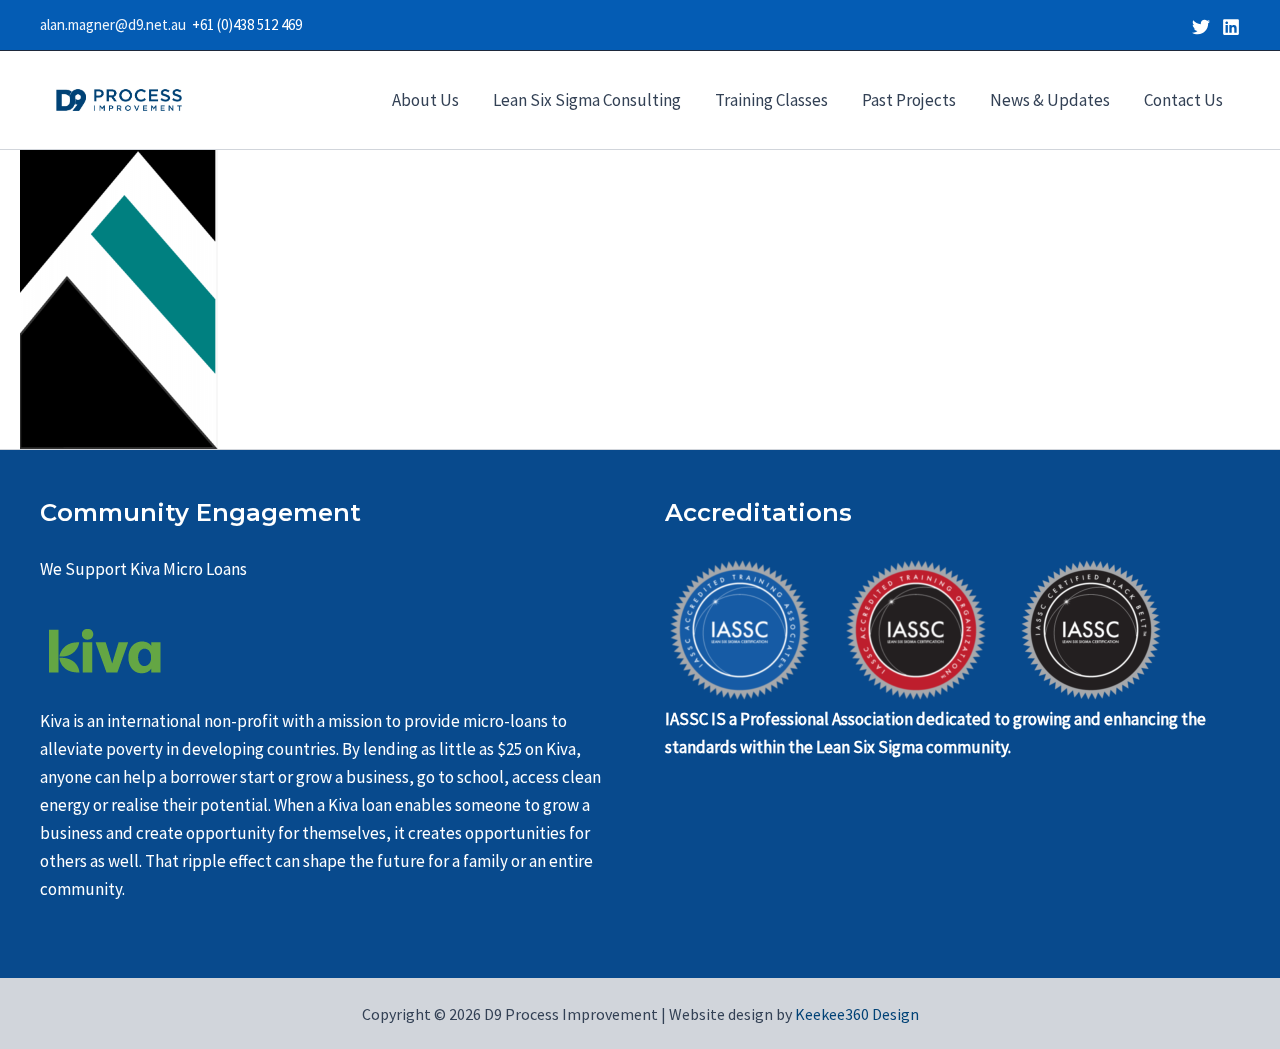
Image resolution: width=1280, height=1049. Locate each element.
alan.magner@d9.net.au (116, 24)
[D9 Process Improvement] (119, 98)
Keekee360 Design (855, 1014)
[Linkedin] (1231, 27)
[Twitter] (1201, 27)
